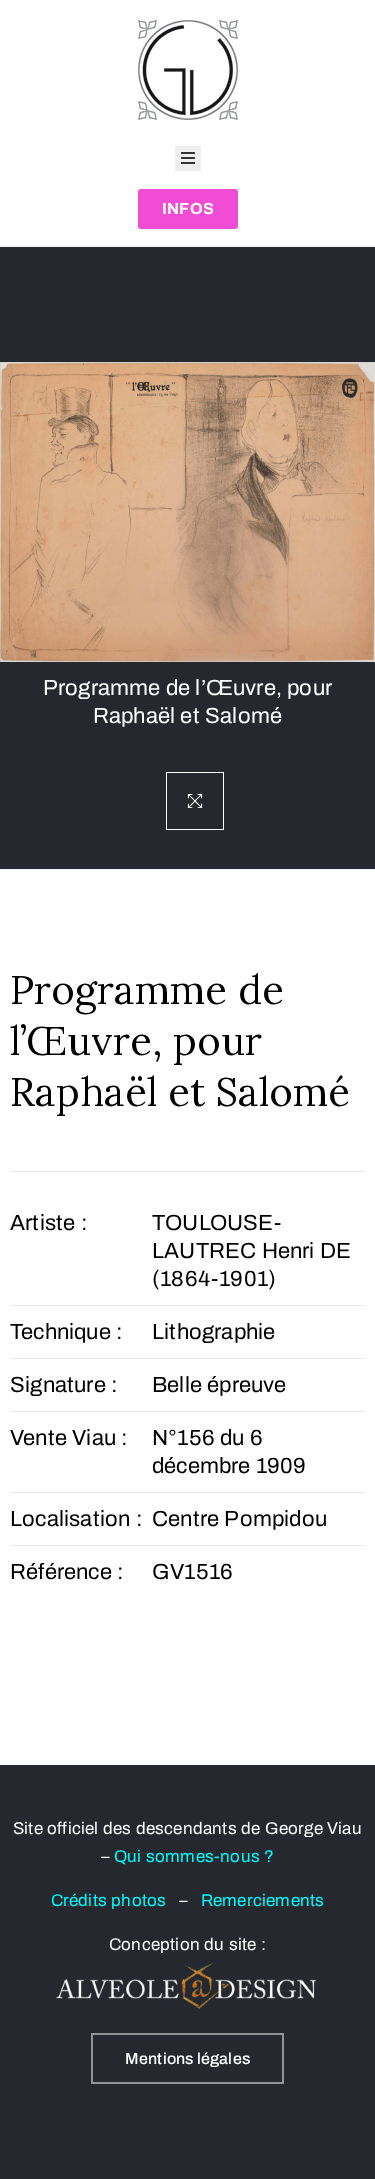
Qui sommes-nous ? (194, 1856)
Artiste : (49, 1223)
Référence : (67, 1572)
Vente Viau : (69, 1438)
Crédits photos (115, 1900)
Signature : (64, 1385)
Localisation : (76, 1519)
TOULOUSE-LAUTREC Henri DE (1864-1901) (251, 1251)
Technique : (66, 1332)
